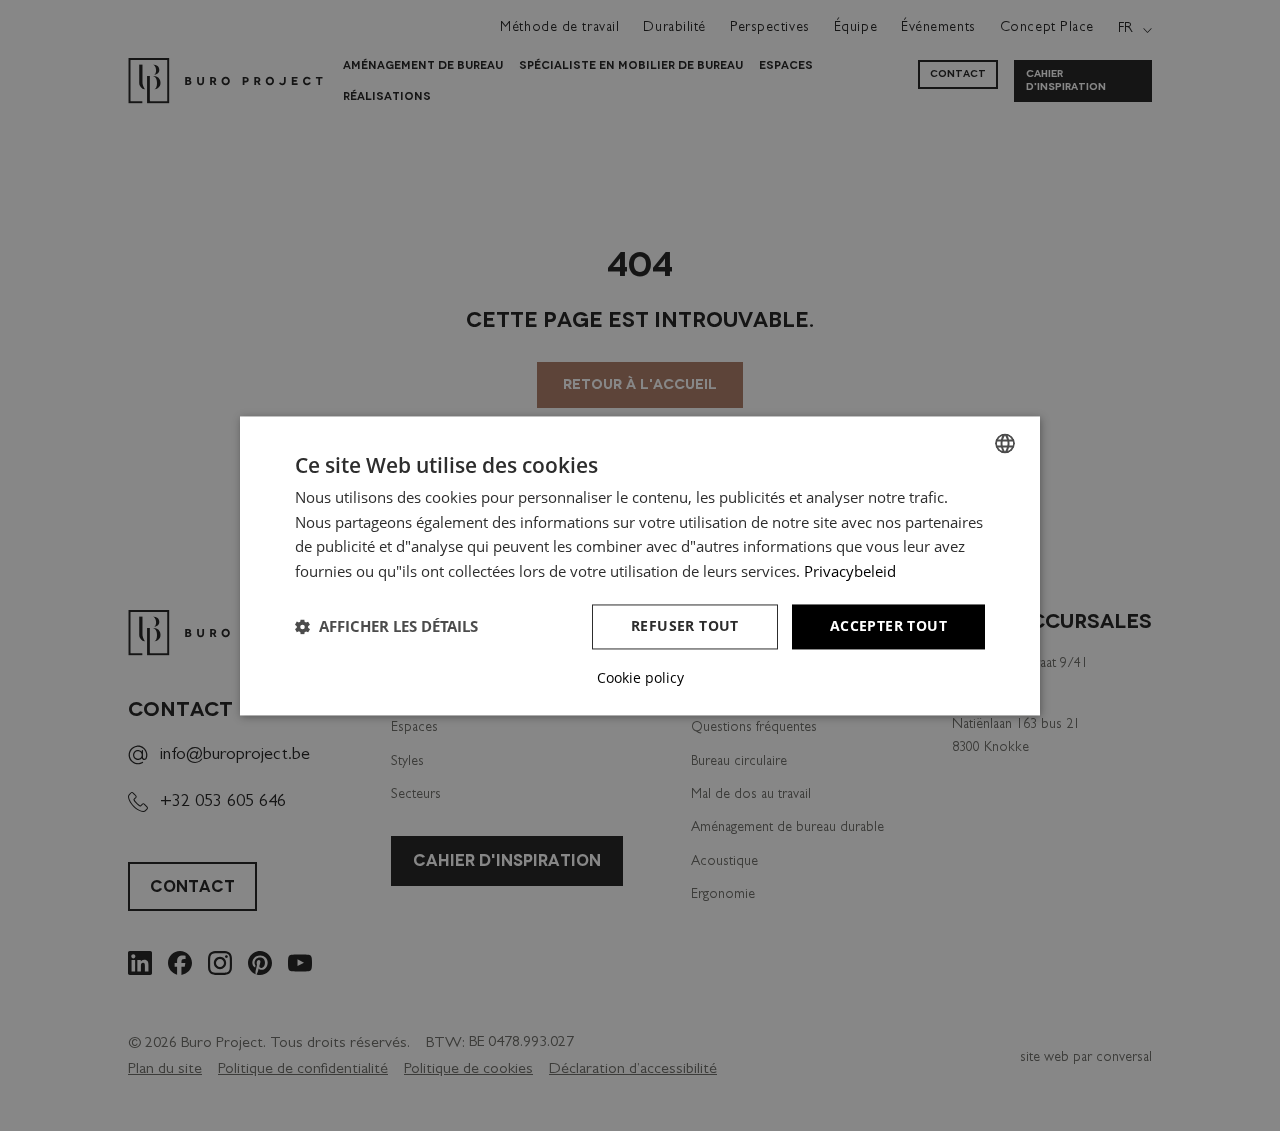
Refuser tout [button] (685, 625)
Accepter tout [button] (888, 625)
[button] (386, 627)
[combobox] (1005, 443)
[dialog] (640, 565)
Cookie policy (640, 678)
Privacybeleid (850, 572)
